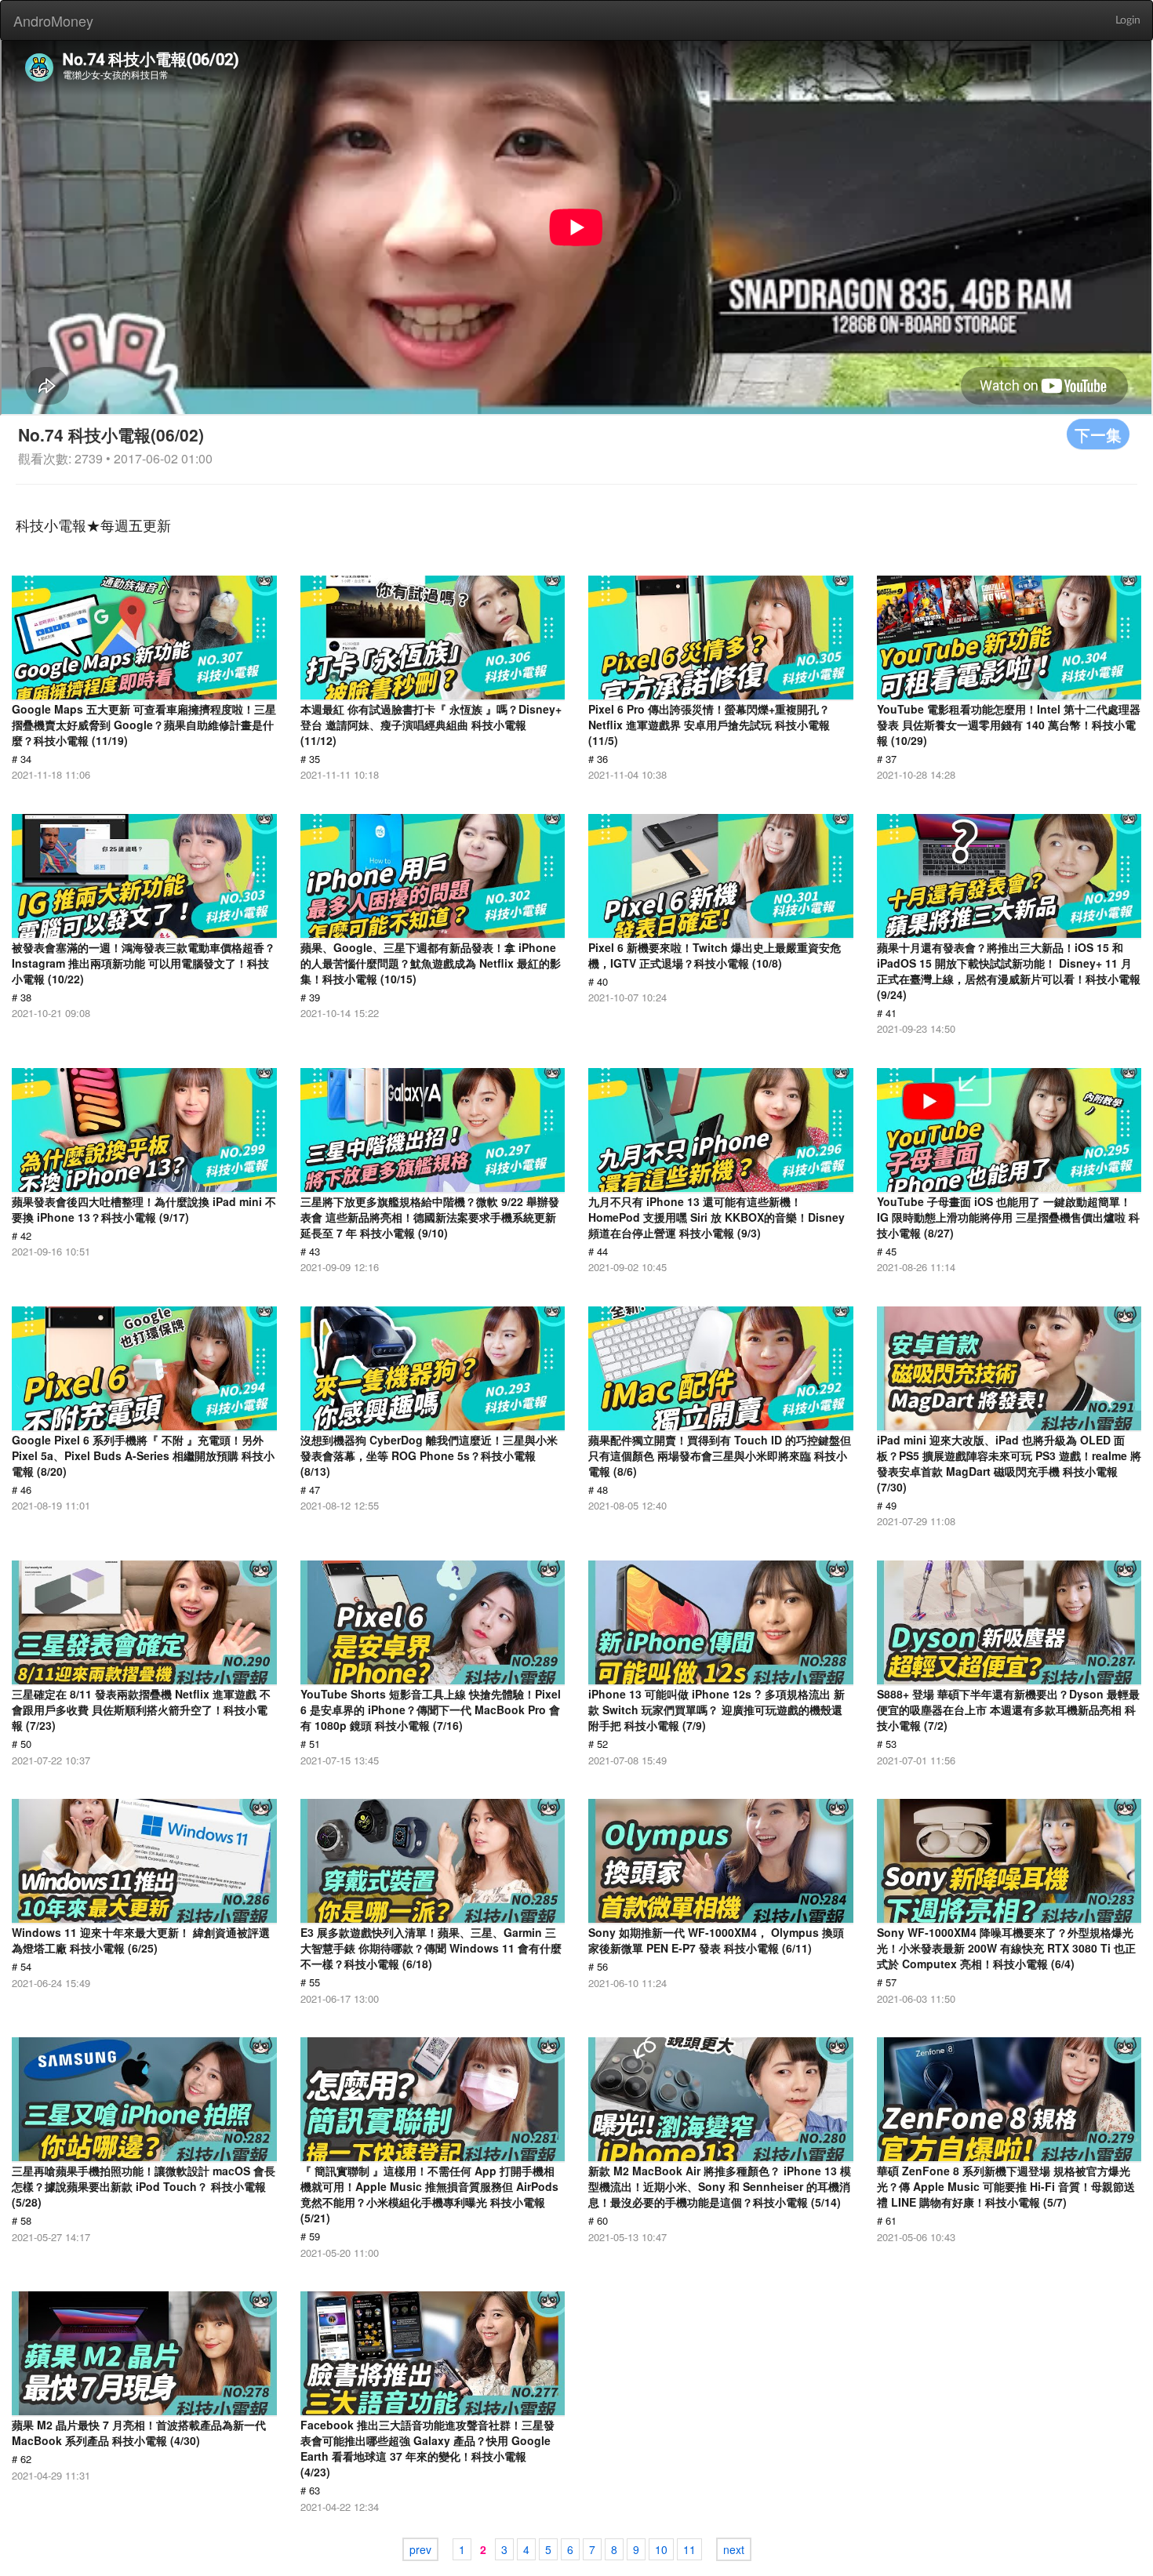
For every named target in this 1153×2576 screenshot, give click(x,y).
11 (689, 2549)
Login (1128, 20)
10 (661, 2549)
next (734, 2549)
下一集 (1098, 434)
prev (420, 2549)
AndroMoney (53, 20)
